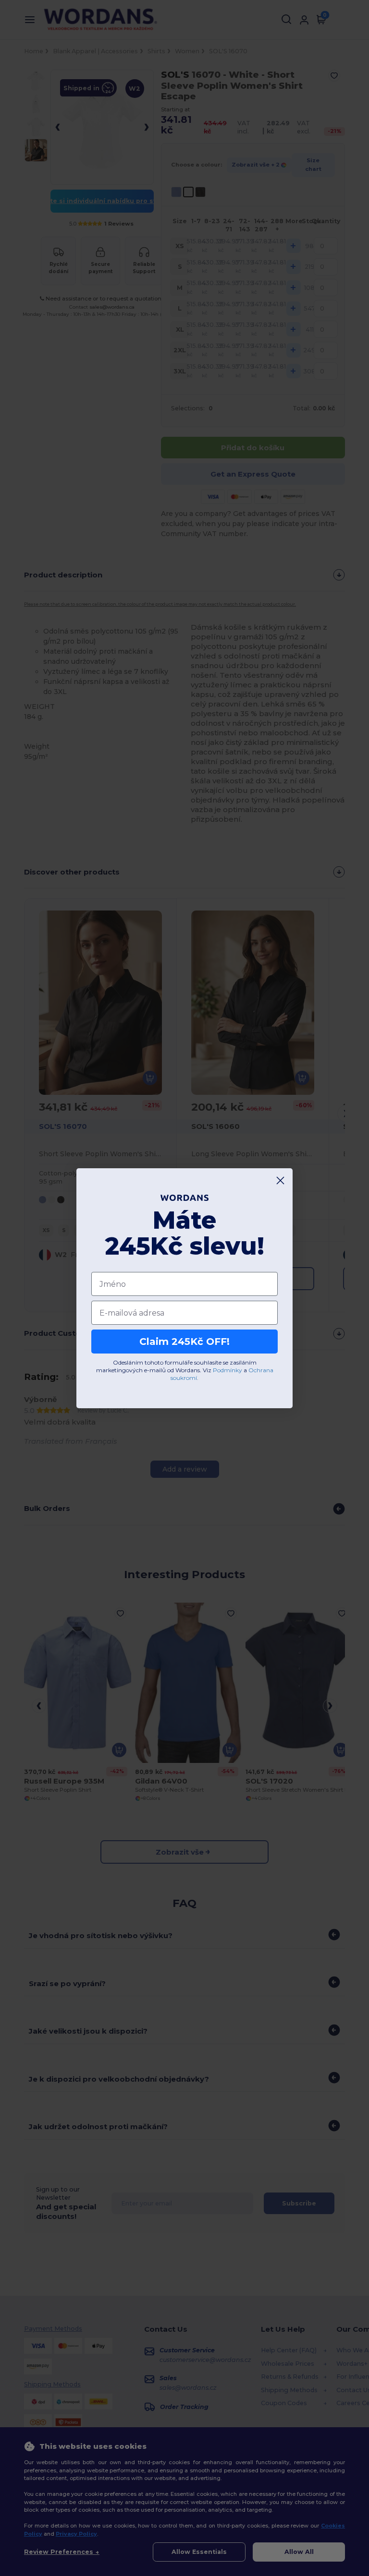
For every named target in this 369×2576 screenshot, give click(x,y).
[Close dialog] (280, 1180)
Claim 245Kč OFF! (184, 1342)
